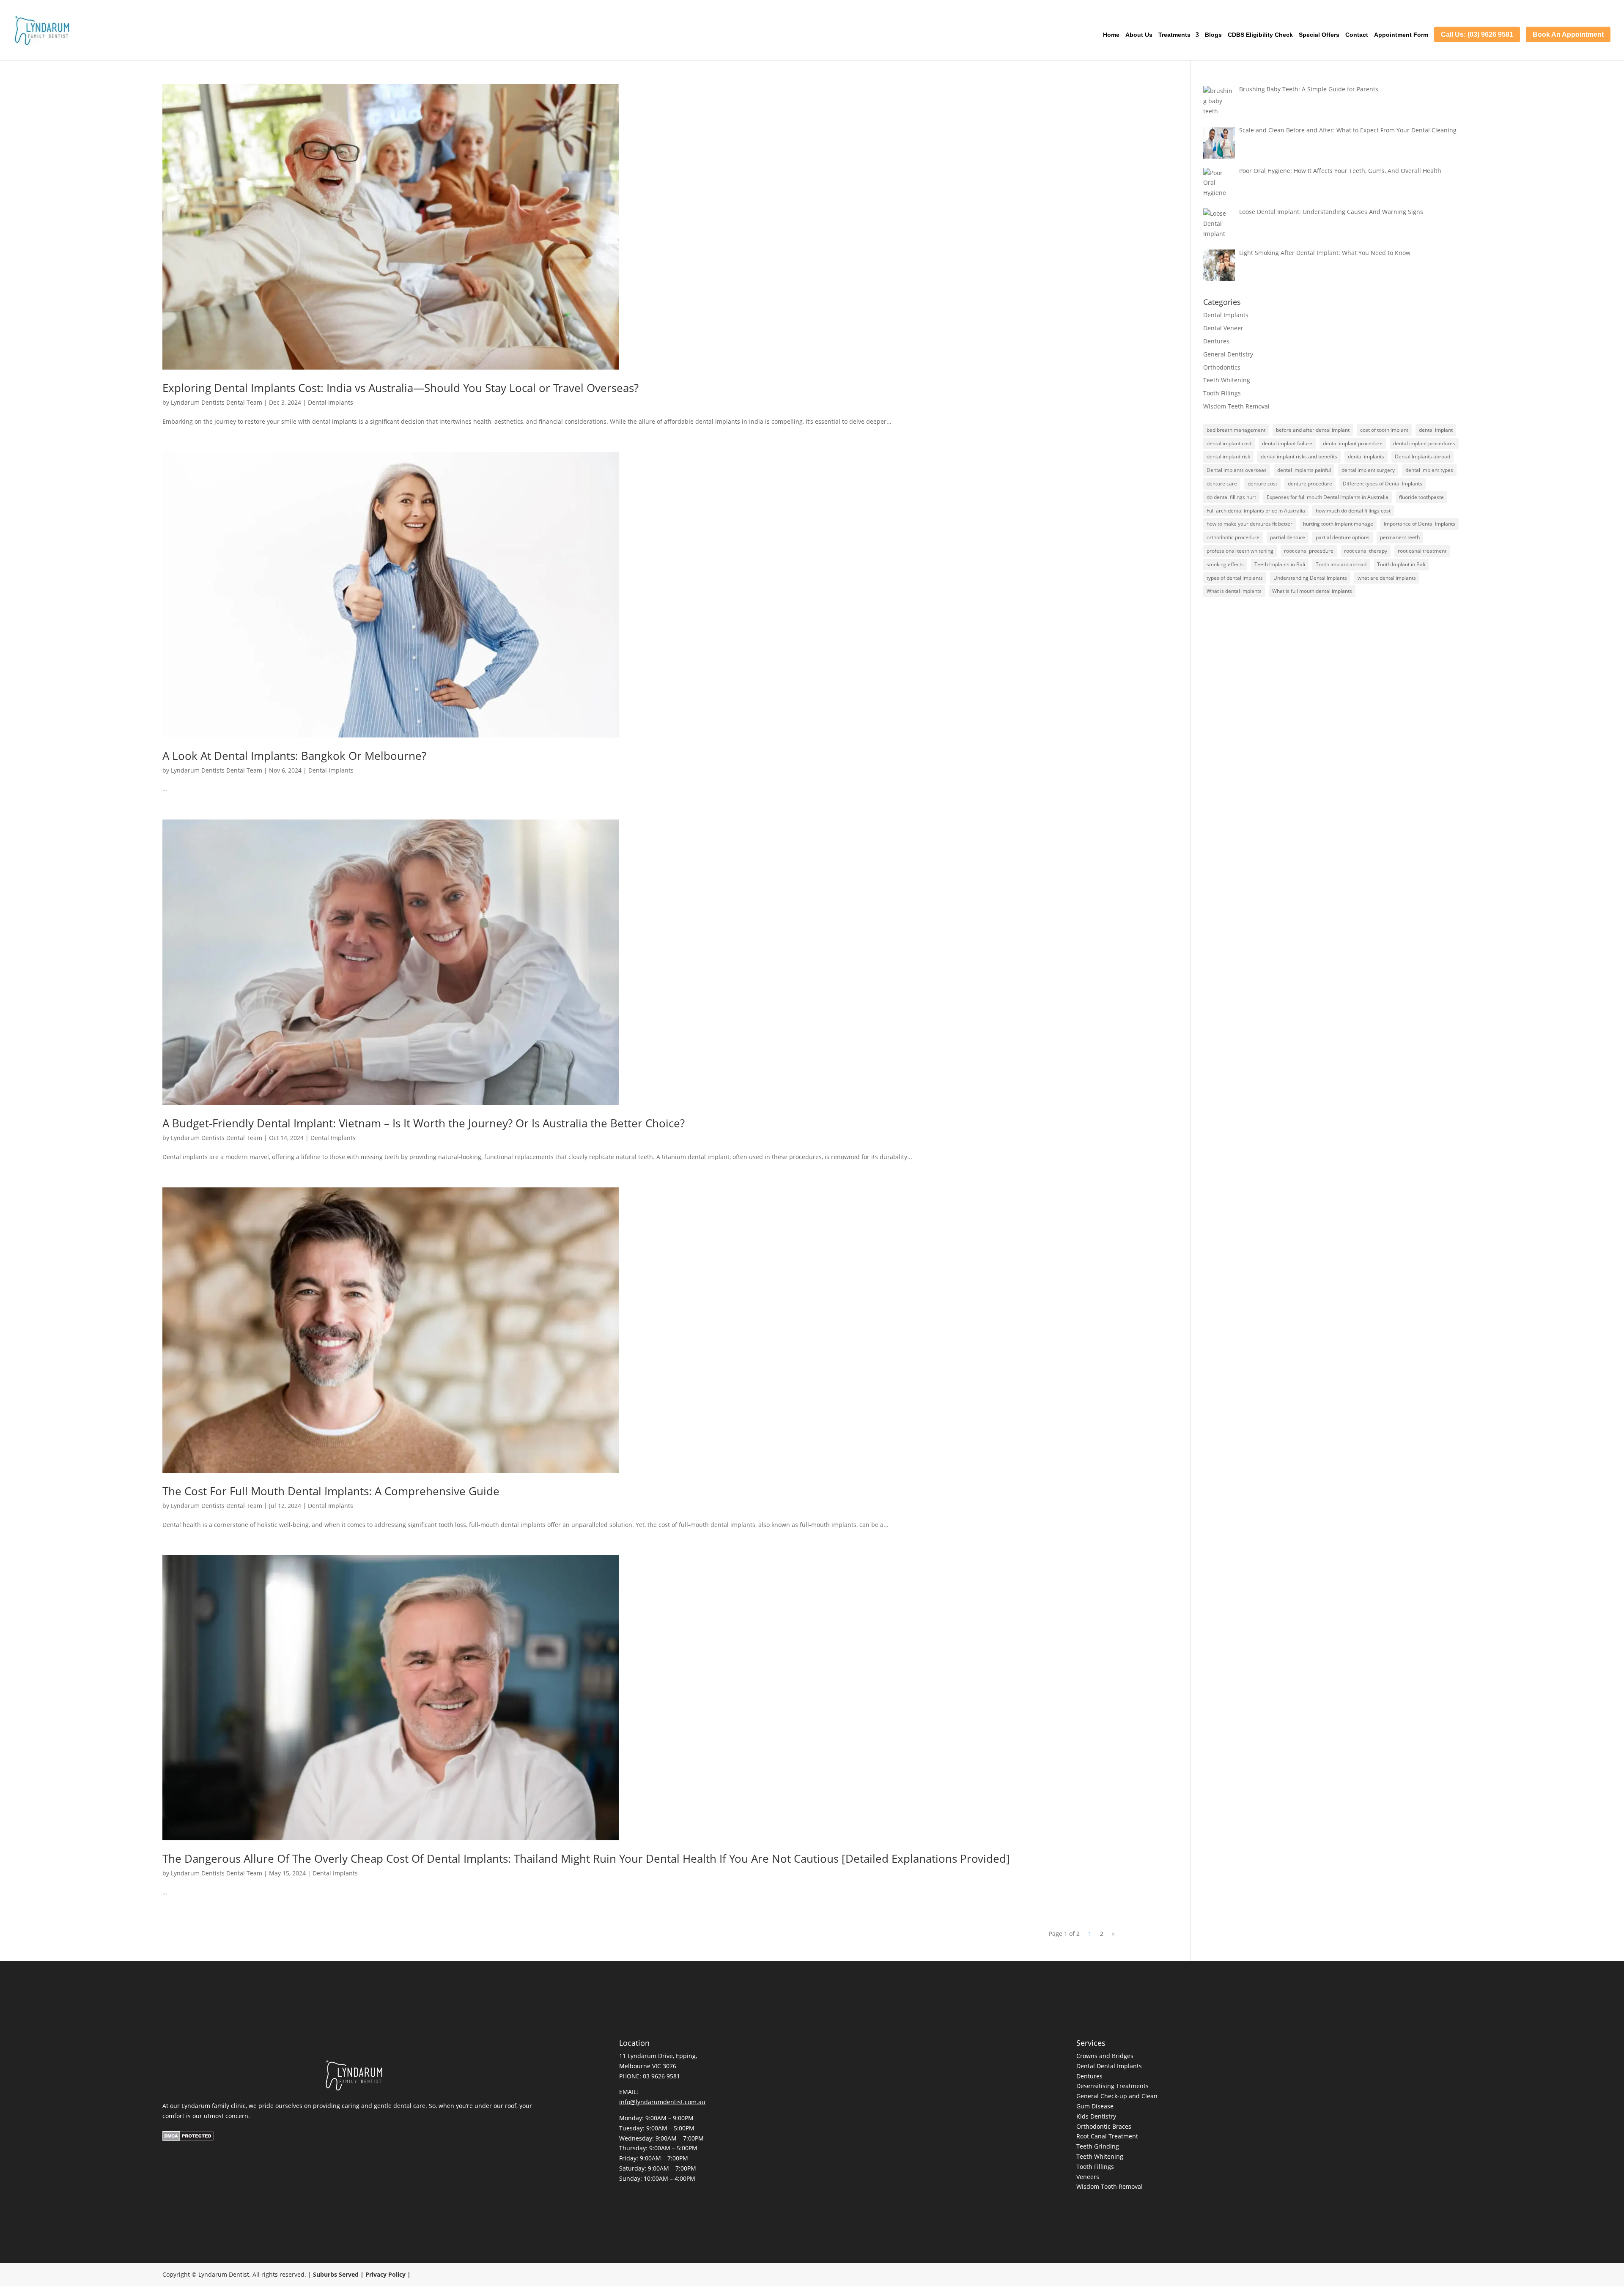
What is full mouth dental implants (1312, 591)
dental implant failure (1287, 443)
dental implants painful (1304, 470)
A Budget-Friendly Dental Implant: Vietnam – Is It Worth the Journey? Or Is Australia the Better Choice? (424, 1123)
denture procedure (1310, 484)
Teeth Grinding (1098, 2146)
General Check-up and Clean (1117, 2096)
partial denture (1288, 537)
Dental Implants (331, 402)
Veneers (1088, 2177)
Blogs (1213, 35)
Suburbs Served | (339, 2274)
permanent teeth (1400, 537)
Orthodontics (1222, 367)
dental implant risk (1228, 456)
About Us (1139, 35)
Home (1111, 35)
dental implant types (1429, 470)
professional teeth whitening (1240, 551)
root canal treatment (1422, 551)
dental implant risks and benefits (1299, 456)
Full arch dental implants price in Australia (1256, 511)
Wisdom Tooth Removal (1110, 2186)
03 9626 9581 (661, 2076)
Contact (1357, 35)
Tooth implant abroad (1341, 564)
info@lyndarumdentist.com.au (662, 2102)
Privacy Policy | (388, 2274)
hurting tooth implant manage (1338, 524)
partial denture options (1343, 537)
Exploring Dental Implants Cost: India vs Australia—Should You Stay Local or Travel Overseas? (401, 388)
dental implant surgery (1368, 470)
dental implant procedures (1424, 443)
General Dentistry (1228, 354)
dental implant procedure (1353, 443)
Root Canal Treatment (1107, 2136)
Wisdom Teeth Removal (1236, 406)
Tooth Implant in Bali (1401, 564)
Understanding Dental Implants (1310, 578)
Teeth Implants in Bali (1280, 564)
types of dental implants (1235, 578)
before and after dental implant (1313, 430)
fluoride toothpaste (1421, 497)
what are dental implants (1387, 578)
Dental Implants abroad (1422, 456)
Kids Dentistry (1096, 2116)
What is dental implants (1234, 591)
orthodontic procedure (1233, 537)
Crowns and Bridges (1105, 2056)
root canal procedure (1309, 551)
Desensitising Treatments (1112, 2086)
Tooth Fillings (1222, 393)
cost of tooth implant (1384, 430)
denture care (1222, 484)
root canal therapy (1366, 551)
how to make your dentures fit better (1250, 524)
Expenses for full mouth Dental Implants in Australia (1328, 497)
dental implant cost (1229, 443)
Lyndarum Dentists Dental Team (217, 402)
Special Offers (1319, 35)
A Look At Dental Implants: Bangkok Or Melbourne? (294, 756)
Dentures (1216, 341)
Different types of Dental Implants (1383, 484)
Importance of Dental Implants (1420, 524)
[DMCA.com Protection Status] (188, 2139)
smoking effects (1225, 564)
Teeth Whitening (1227, 380)
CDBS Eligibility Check (1260, 35)
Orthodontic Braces (1104, 2126)
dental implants (1366, 456)
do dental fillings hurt (1231, 497)
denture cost (1262, 484)
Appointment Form (1401, 35)
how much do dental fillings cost (1353, 511)
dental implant (1436, 430)
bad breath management (1236, 430)
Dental (1086, 2066)
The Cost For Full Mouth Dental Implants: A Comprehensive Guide (331, 1491)
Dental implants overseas (1237, 470)
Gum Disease (1095, 2106)
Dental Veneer (1223, 328)
